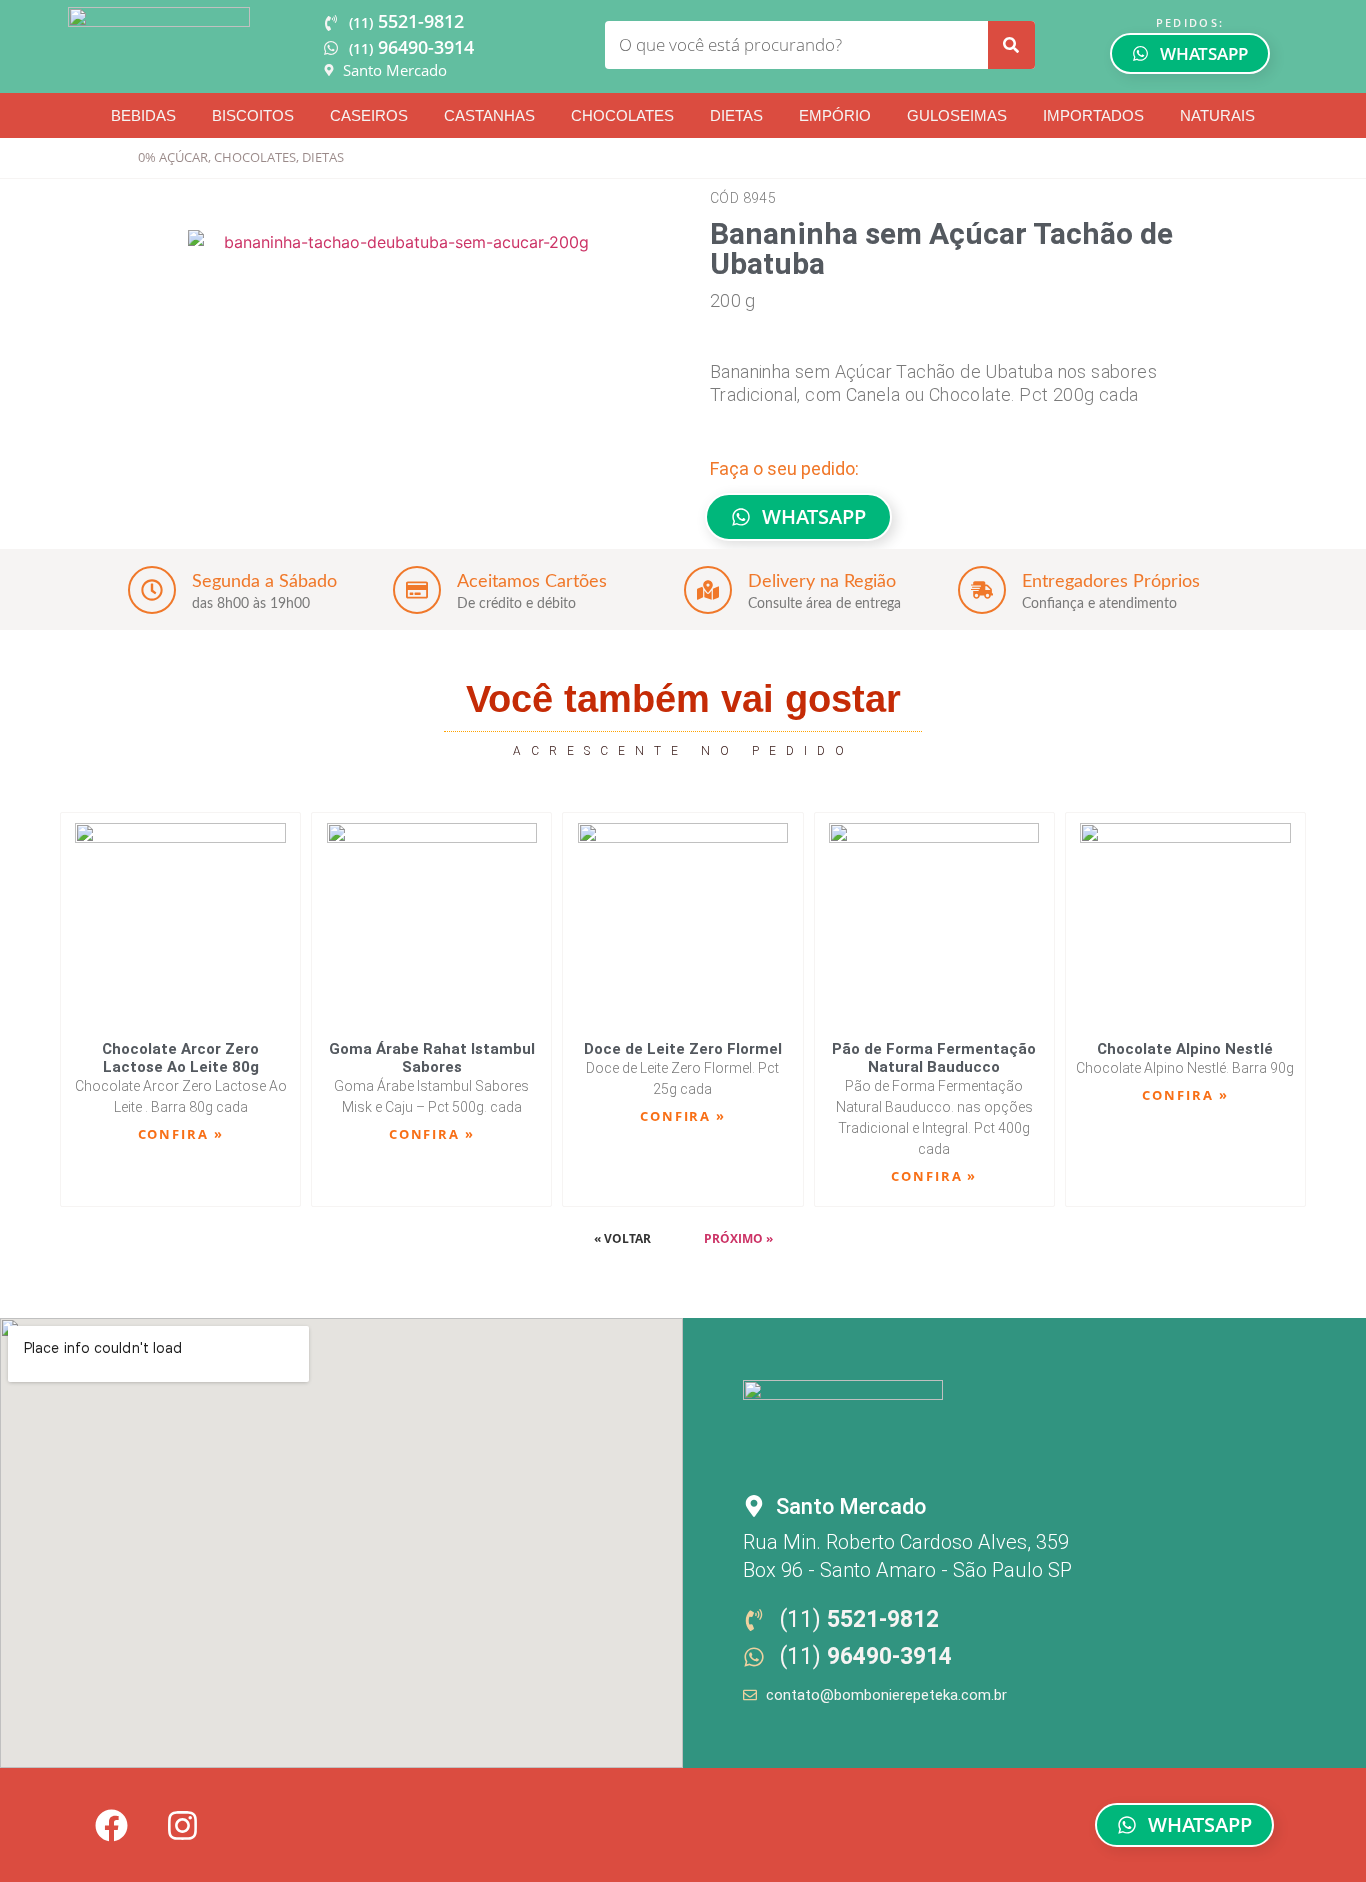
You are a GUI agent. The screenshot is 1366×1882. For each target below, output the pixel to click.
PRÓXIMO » (738, 1238)
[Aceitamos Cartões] (417, 590)
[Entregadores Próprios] (982, 590)
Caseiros (369, 115)
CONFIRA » (181, 1134)
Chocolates (622, 115)
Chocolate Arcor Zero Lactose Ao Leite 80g (180, 1058)
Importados (1093, 115)
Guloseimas (957, 115)
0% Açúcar (173, 157)
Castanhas (489, 115)
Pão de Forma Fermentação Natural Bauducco (934, 1058)
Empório (835, 115)
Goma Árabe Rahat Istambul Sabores (432, 1058)
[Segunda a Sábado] (152, 590)
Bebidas (143, 115)
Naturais (1217, 115)
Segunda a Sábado (264, 582)
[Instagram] (182, 1825)
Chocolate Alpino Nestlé (1185, 1049)
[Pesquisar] (1011, 45)
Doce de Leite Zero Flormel (683, 1049)
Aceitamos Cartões (532, 582)
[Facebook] (111, 1825)
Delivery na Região (822, 582)
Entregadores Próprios (1111, 582)
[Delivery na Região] (708, 590)
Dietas (736, 115)
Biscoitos (253, 115)
